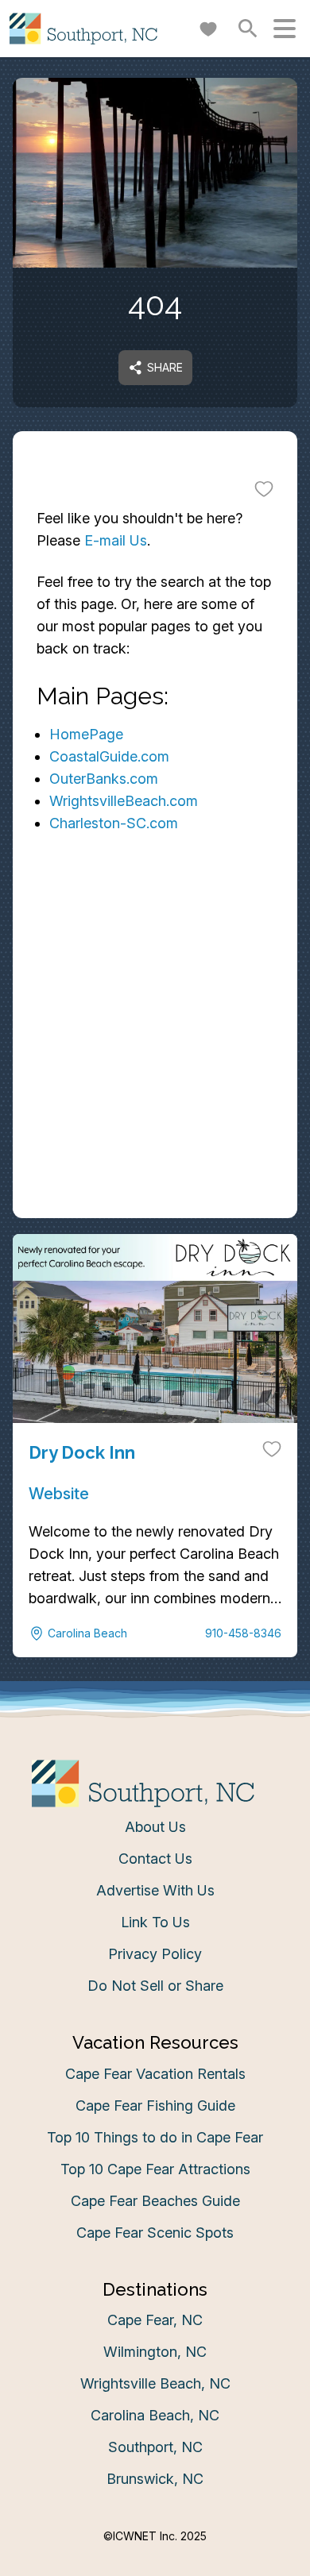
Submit (155, 1493)
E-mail (58, 1404)
